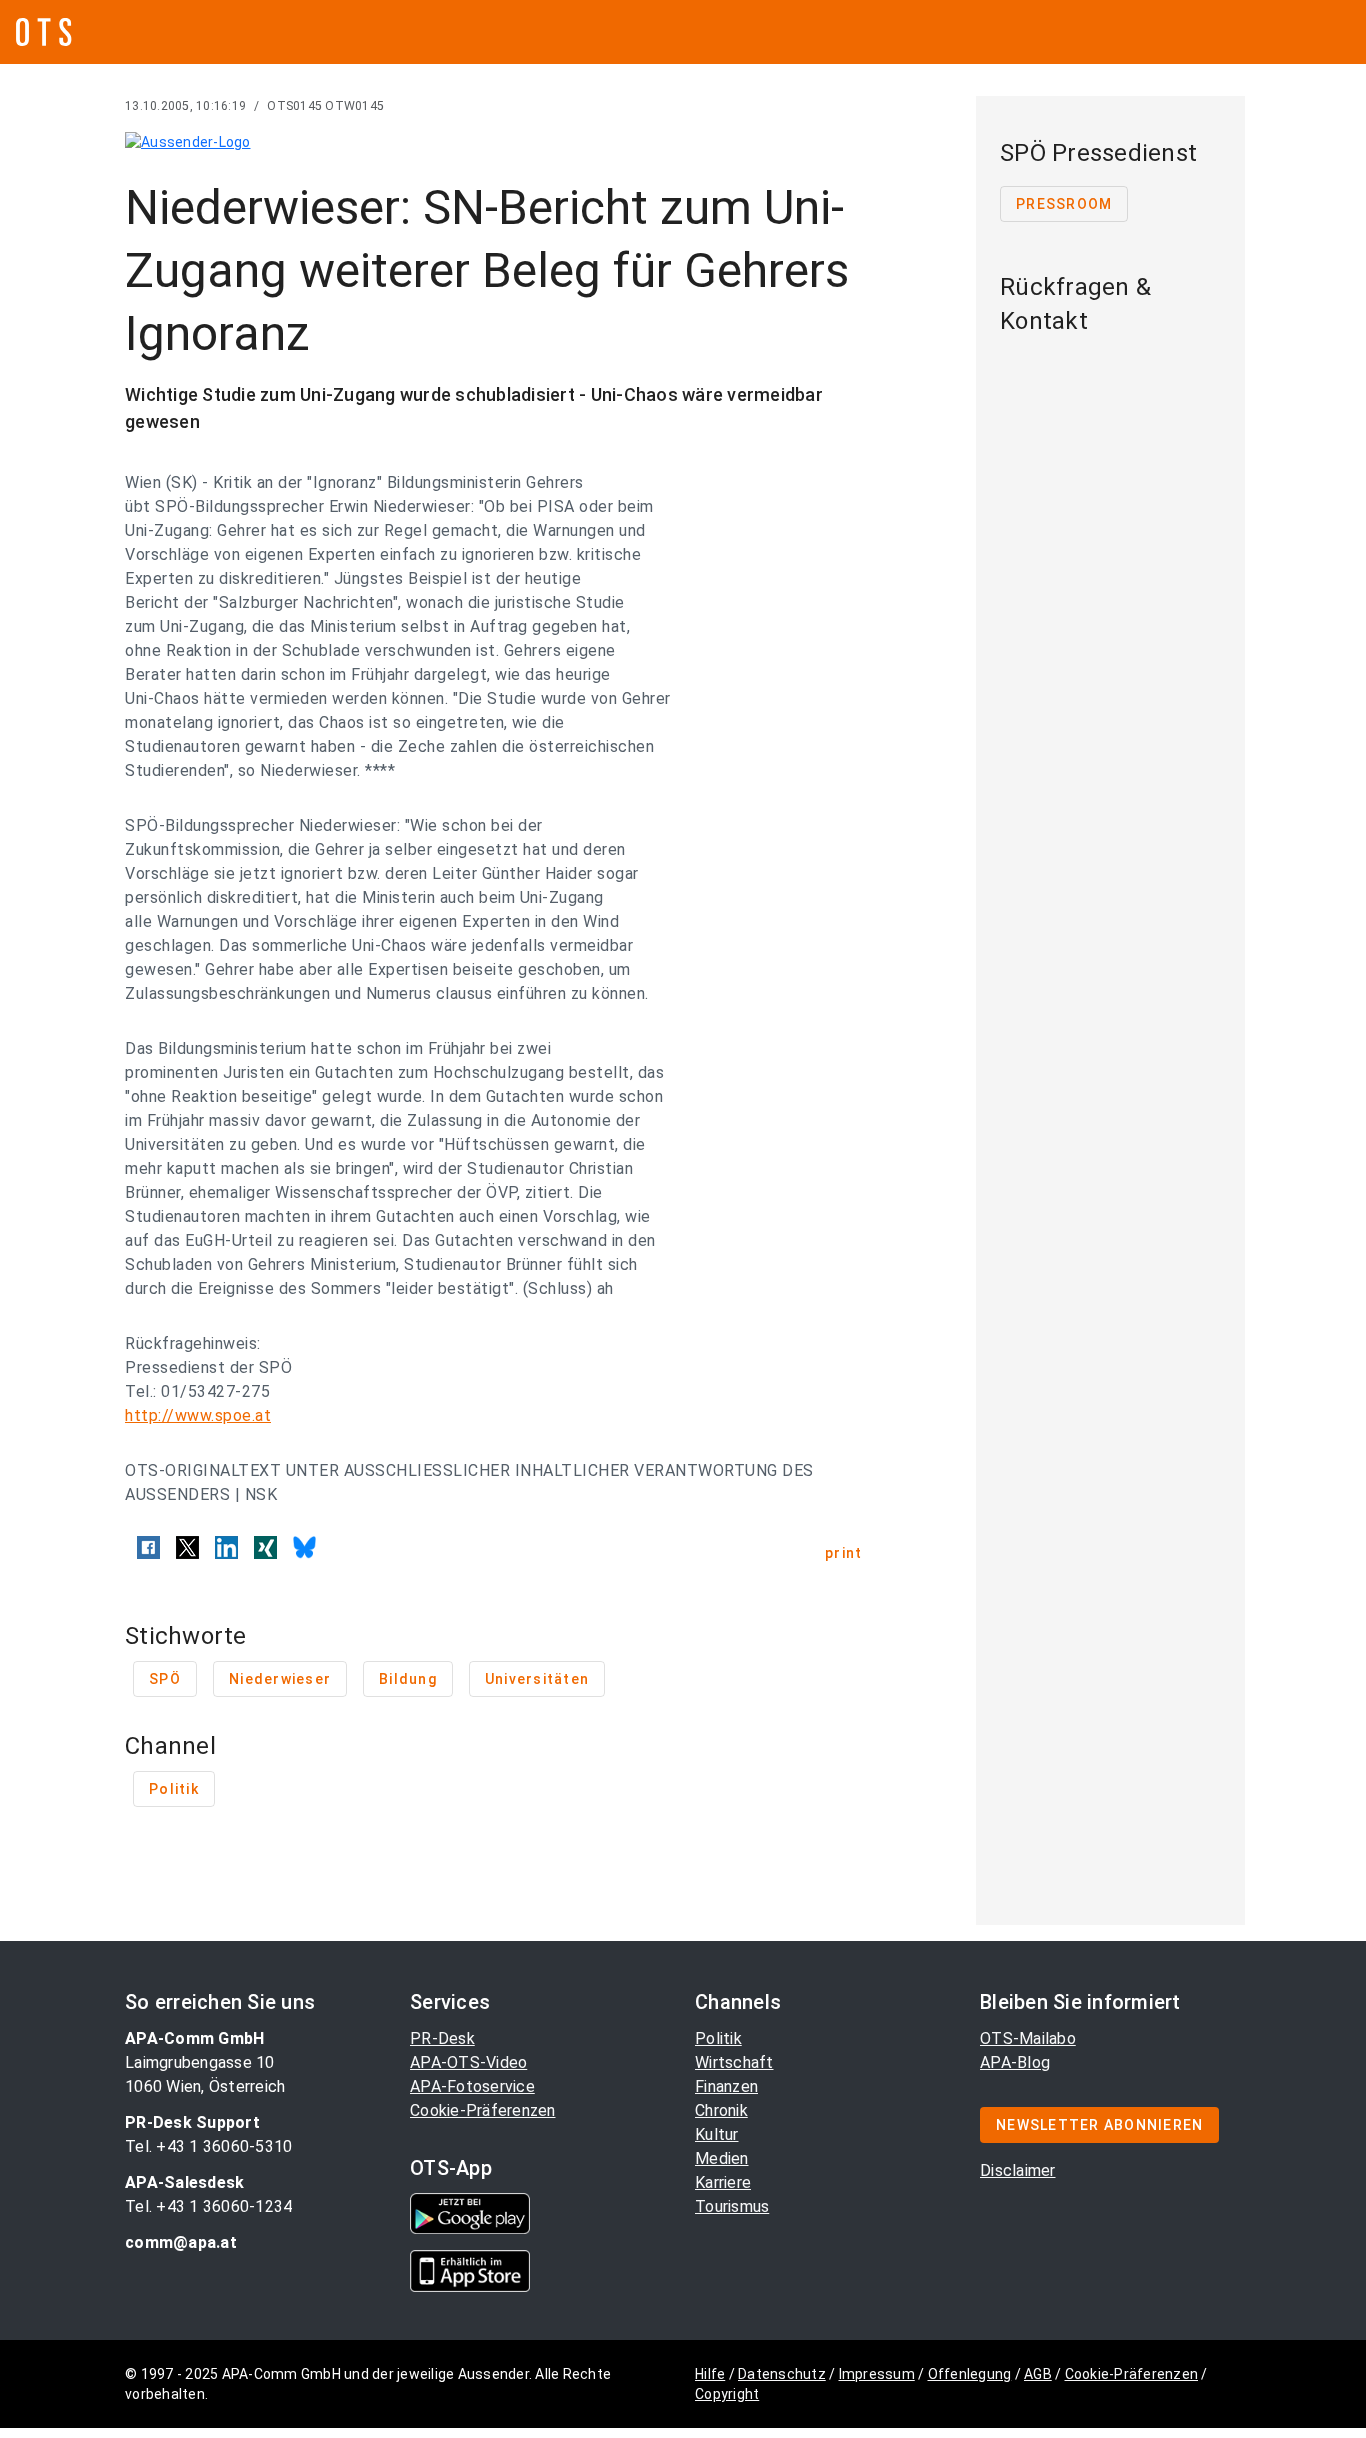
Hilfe (710, 2374)
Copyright (727, 2394)
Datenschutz (782, 2374)
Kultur (717, 2134)
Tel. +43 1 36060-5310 (208, 2146)
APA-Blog (1015, 2062)
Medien (722, 2158)
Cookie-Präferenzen (483, 2110)
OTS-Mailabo (1028, 2038)
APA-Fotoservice (472, 2086)
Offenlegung (970, 2374)
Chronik (721, 2110)
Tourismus (732, 2206)
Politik (718, 2038)
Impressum (877, 2374)
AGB (1038, 2374)
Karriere (723, 2182)
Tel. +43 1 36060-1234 (208, 2206)
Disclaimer (1018, 2170)
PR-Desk (442, 2038)
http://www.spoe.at (198, 1415)
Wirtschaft (734, 2062)
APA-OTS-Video (468, 2062)
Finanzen (726, 2086)
